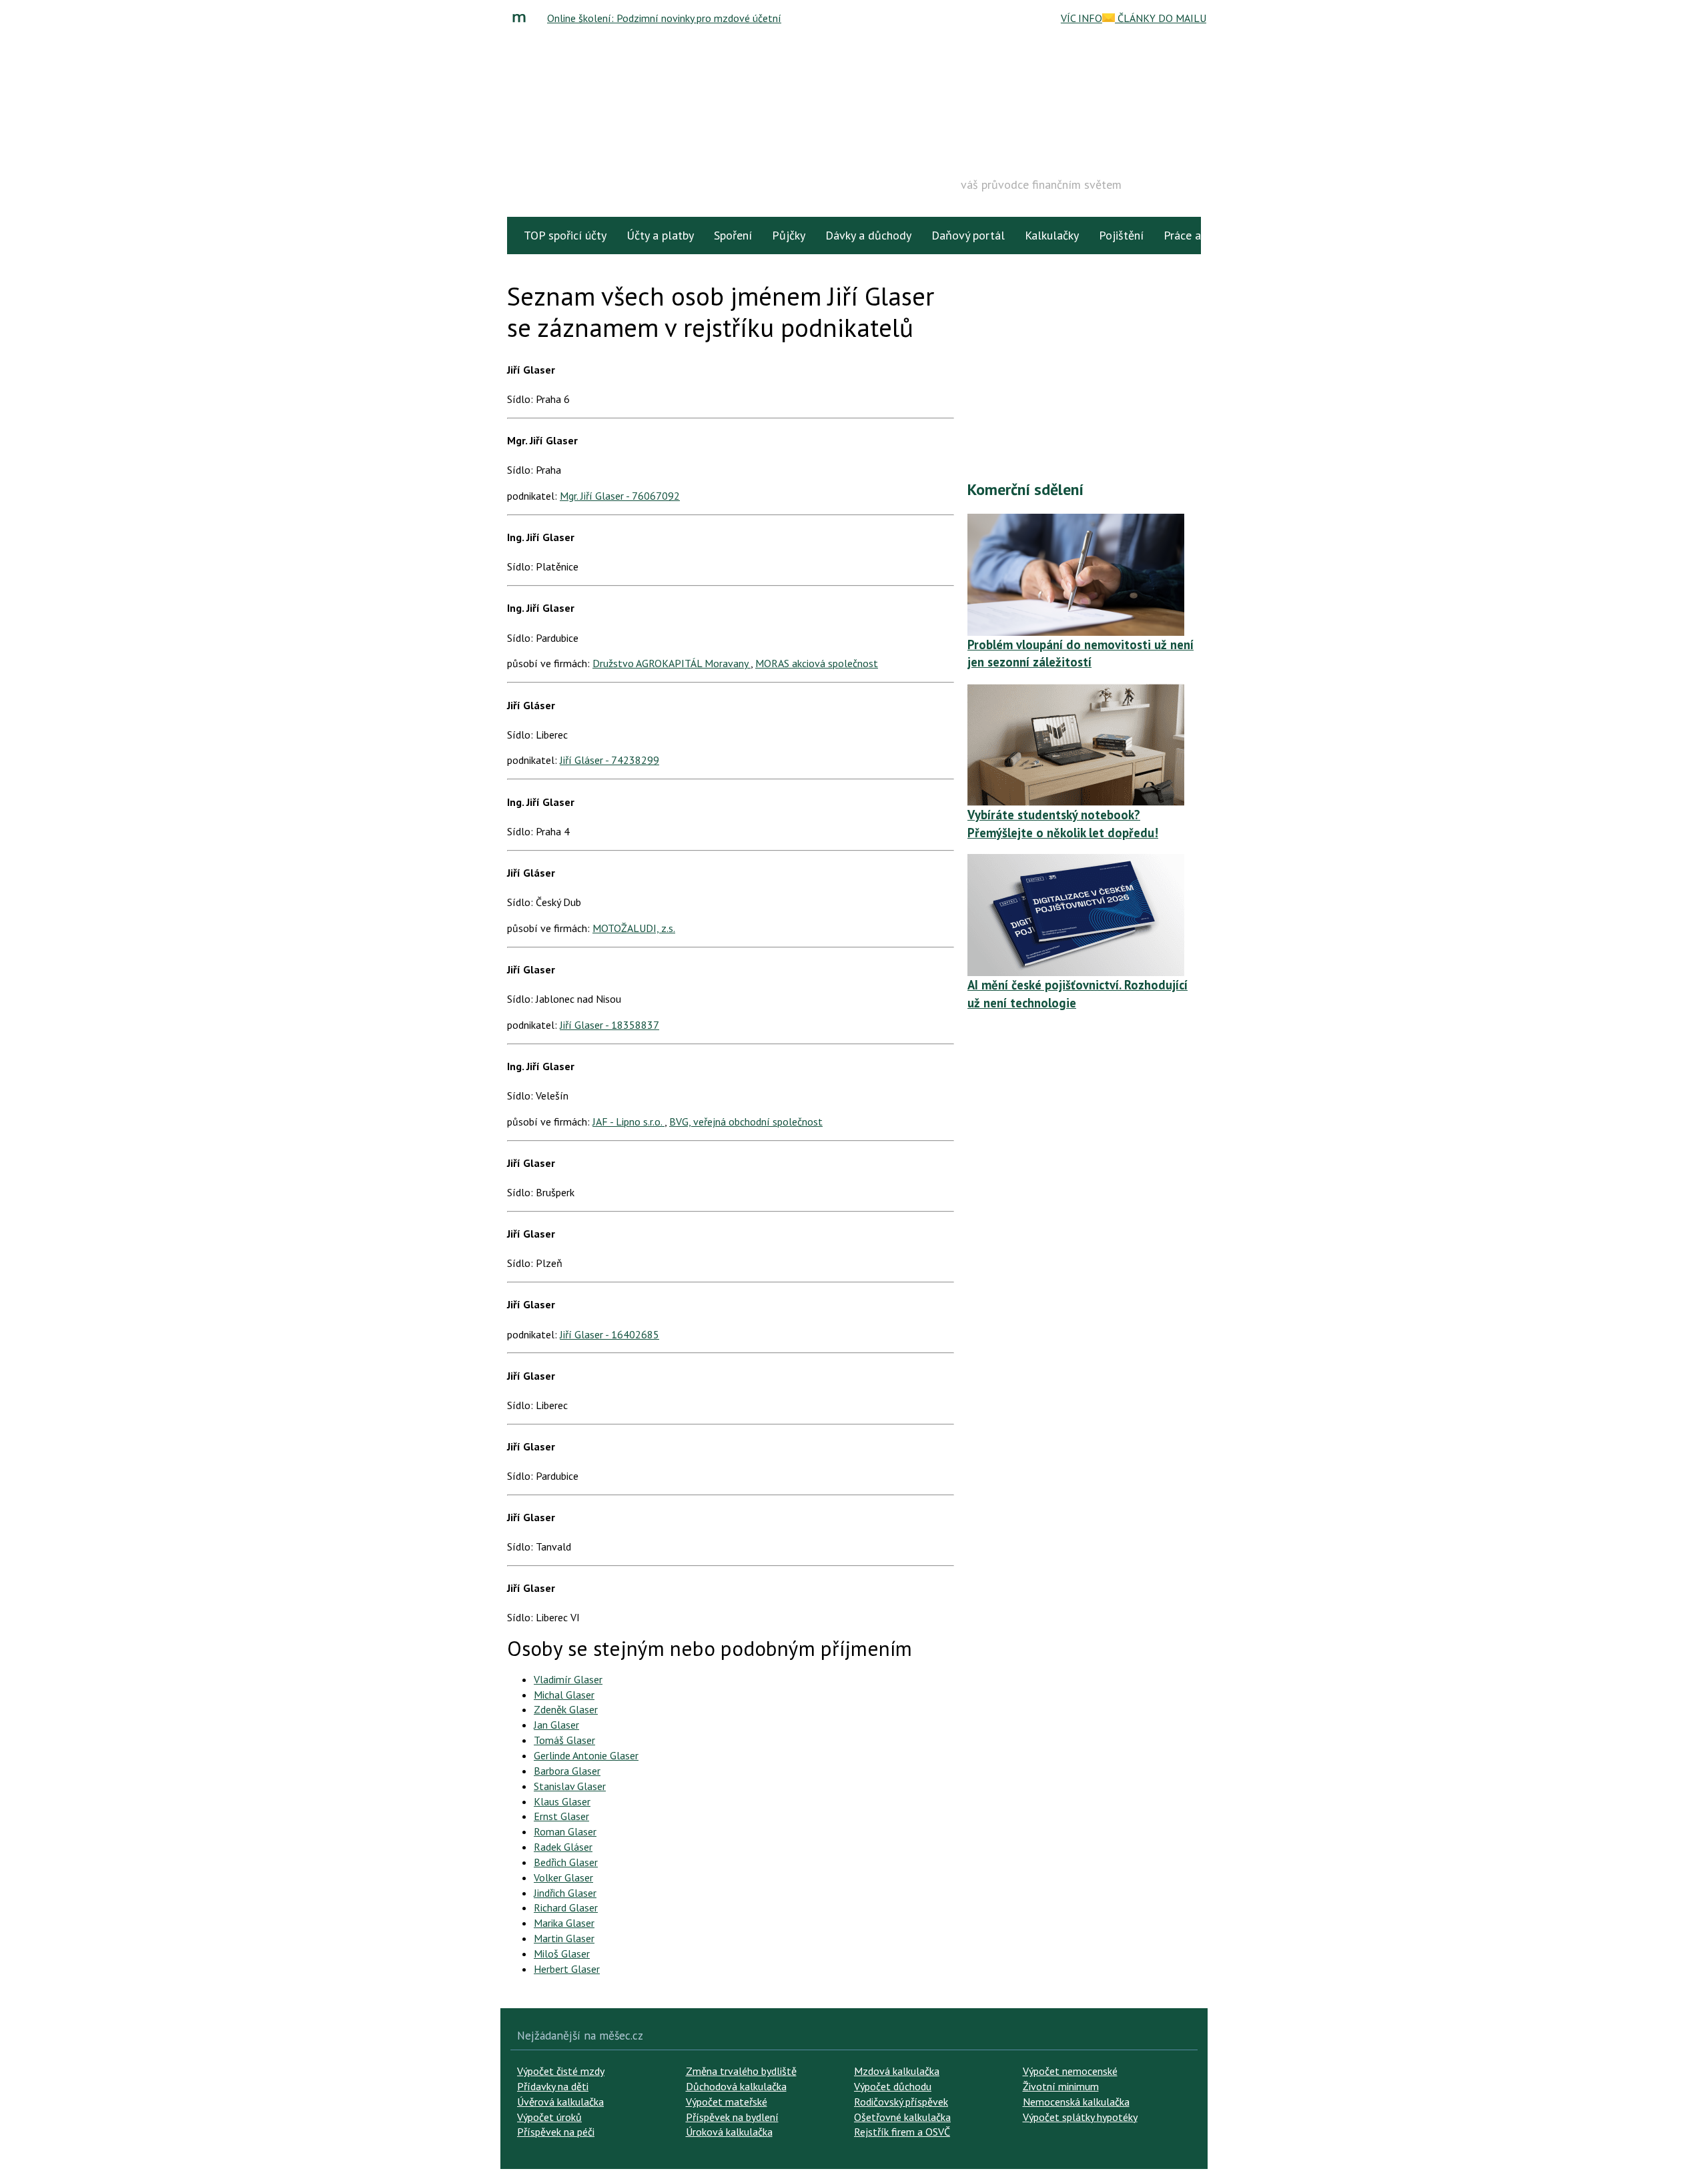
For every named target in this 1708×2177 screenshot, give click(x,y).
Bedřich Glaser (566, 1862)
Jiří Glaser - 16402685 (609, 1334)
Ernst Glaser (561, 1816)
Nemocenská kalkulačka (1076, 2102)
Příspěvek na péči (556, 2132)
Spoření (733, 235)
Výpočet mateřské (727, 2102)
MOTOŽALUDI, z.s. (634, 928)
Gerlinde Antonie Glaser (586, 1755)
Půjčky (789, 235)
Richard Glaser (566, 1907)
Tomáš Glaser (564, 1740)
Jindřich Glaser (565, 1893)
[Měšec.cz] (522, 18)
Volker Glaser (563, 1877)
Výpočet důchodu (893, 2086)
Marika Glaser (564, 1923)
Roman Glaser (565, 1831)
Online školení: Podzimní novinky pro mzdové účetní (664, 18)
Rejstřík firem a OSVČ (902, 2132)
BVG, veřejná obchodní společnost (746, 1122)
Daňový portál (968, 235)
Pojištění (1121, 235)
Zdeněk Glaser (566, 1709)
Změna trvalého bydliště (741, 2071)
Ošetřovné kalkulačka (902, 2117)
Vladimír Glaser (568, 1679)
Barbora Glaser (567, 1771)
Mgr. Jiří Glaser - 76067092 (620, 496)
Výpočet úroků (549, 2117)
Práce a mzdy (1197, 235)
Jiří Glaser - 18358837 (609, 1025)
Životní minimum (1061, 2086)
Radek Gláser (563, 1847)
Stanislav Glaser (570, 1786)
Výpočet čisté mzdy (561, 2071)
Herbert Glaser (567, 1969)
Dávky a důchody (868, 235)
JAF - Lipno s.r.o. (628, 1122)
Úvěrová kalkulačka (560, 2102)
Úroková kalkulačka (729, 2132)
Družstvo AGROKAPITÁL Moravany (672, 663)
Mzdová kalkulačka (897, 2071)
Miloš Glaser (562, 1953)
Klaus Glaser (562, 1801)
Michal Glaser (564, 1695)
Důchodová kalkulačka (736, 2086)
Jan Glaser (556, 1725)
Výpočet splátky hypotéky (1080, 2117)
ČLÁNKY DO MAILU (1161, 18)
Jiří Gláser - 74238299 (609, 760)
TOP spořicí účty (565, 235)
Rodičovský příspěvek (901, 2102)
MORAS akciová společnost (817, 663)
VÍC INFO (1082, 18)
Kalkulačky (1052, 235)
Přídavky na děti (553, 2086)
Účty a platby (660, 235)
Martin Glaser (564, 1938)
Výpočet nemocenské (1070, 2071)
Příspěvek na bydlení (732, 2117)
